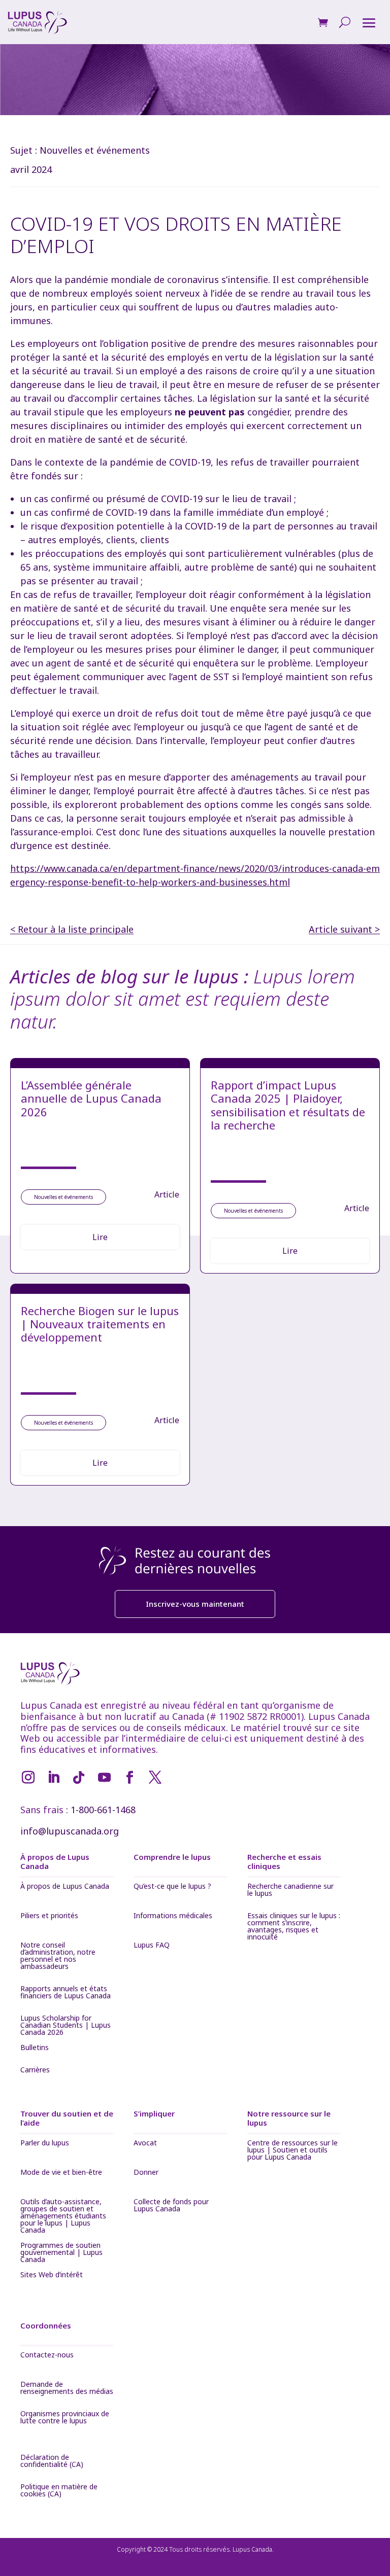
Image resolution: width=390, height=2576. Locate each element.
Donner (146, 2173)
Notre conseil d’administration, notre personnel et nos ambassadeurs (58, 1956)
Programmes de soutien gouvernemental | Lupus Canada (61, 2252)
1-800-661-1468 (103, 1810)
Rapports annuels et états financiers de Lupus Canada (66, 1993)
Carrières (35, 2070)
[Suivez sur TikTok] (79, 1778)
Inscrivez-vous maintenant (195, 1604)
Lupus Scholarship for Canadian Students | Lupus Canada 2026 (66, 2025)
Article (167, 1194)
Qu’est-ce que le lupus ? (172, 1887)
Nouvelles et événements (95, 150)
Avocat (145, 2143)
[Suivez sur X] (155, 1778)
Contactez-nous (47, 2355)
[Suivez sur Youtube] (104, 1778)
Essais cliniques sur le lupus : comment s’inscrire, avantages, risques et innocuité (294, 1926)
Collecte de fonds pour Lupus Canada (171, 2206)
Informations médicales (173, 1916)
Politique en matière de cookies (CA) (59, 2491)
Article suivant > (344, 929)
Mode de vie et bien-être (61, 2173)
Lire (100, 1237)
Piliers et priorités (49, 1916)
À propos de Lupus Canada (65, 1887)
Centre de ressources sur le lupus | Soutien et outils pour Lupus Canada (292, 2150)
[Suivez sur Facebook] (129, 1778)
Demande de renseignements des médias (67, 2388)
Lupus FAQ (152, 1946)
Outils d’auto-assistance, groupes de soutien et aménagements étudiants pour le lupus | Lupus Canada (63, 2216)
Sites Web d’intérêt (52, 2275)
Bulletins (35, 2048)
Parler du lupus (45, 2143)
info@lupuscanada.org (70, 1831)
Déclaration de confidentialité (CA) (52, 2461)
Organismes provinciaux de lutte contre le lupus (65, 2418)
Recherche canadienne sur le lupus (290, 1890)
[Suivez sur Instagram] (28, 1778)
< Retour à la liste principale (72, 929)
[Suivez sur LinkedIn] (53, 1778)
